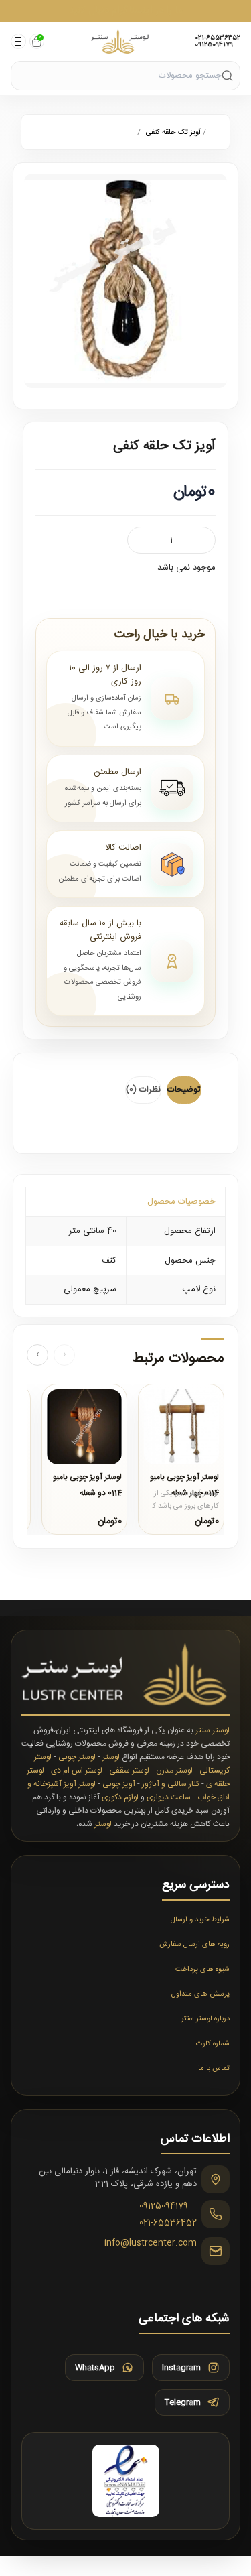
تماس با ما (214, 2069)
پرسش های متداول (200, 1994)
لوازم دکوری (120, 1797)
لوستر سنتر (213, 1730)
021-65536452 (218, 38)
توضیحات (184, 1090)
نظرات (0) (143, 1090)
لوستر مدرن (174, 1770)
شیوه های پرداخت (202, 1970)
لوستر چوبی (77, 1757)
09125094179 (214, 45)
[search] (227, 75)
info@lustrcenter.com (151, 2244)
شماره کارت (213, 2044)
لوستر (111, 1757)
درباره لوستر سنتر (205, 2019)
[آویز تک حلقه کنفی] (125, 281)
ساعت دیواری (169, 1797)
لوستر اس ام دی (77, 1770)
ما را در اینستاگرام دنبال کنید (126, 10)
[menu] (18, 41)
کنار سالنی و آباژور (171, 1784)
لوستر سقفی (129, 1770)
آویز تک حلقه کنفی (172, 133)
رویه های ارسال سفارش (194, 1945)
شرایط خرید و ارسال (200, 1920)
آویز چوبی (119, 1784)
